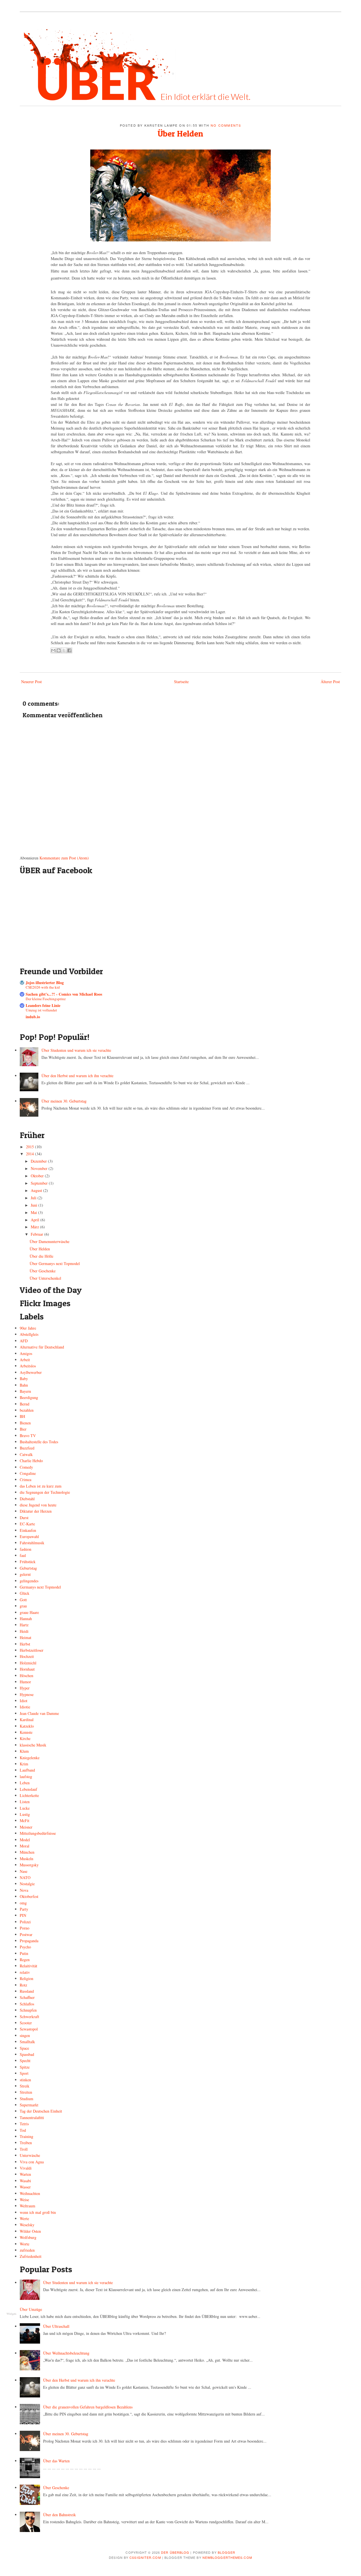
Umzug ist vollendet (41, 1010)
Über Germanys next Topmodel (55, 1263)
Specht (25, 2061)
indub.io (33, 1017)
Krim (24, 1764)
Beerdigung (29, 1397)
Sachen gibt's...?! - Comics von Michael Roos (64, 994)
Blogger (227, 2552)
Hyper (25, 1688)
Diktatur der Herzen (36, 1511)
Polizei (25, 1922)
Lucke (25, 1808)
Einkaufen (28, 1530)
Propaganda (29, 1941)
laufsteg (26, 1777)
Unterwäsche (30, 2155)
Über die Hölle (41, 1256)
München (27, 1852)
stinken (25, 2080)
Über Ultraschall (56, 2326)
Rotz (23, 1985)
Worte (25, 2244)
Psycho (25, 1947)
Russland (27, 1991)
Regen (25, 1960)
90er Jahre (28, 1328)
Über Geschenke (43, 1271)
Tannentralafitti (32, 2118)
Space (24, 2048)
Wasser (25, 2187)
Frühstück (28, 1562)
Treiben (26, 2143)
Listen (25, 1802)
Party (24, 1909)
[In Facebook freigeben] (69, 650)
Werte (24, 2218)
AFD (24, 1341)
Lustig (25, 1814)
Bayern (25, 1391)
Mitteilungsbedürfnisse (38, 1833)
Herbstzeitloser (32, 1650)
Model (25, 1840)
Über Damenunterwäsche (49, 1241)
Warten (25, 2174)
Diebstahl (27, 1499)
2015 (30, 1147)
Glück (25, 1593)
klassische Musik (33, 1745)
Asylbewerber (31, 1372)
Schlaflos (27, 2004)
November (40, 1168)
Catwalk (26, 1454)
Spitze (25, 2067)
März (35, 1227)
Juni (35, 1205)
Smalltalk (27, 2042)
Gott (23, 1600)
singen (25, 2035)
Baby (24, 1379)
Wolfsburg (28, 2237)
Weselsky (27, 2225)
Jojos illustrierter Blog (45, 983)
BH (22, 1416)
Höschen (27, 1676)
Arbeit (25, 1360)
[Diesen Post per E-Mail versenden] (53, 650)
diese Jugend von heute (38, 1505)
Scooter (26, 2023)
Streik (25, 2086)
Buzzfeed (27, 1448)
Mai (34, 1212)
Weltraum (27, 2206)
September (40, 1183)
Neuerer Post (31, 682)
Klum (24, 1751)
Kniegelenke (30, 1758)
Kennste (26, 1732)
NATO (25, 1877)
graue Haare (29, 1612)
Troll (24, 2149)
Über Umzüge (31, 2309)
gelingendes (29, 1581)
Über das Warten (56, 2461)
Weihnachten (30, 2193)
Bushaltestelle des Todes (39, 1442)
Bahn (24, 1385)
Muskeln (27, 1859)
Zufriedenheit (31, 2256)
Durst (24, 1518)
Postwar (26, 1934)
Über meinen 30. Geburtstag (64, 1101)
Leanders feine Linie (43, 1005)
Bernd (25, 1404)
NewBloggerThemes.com (227, 2557)
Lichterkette (29, 1795)
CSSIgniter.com (145, 2557)
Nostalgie (27, 1884)
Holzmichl (28, 1663)
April (36, 1220)
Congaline (28, 1473)
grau (23, 1606)
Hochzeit (27, 1656)
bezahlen (27, 1410)
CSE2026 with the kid (43, 987)
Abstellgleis (29, 1334)
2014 (30, 1154)
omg (23, 1903)
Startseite (181, 682)
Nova (24, 1890)
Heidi (24, 1631)
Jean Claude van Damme (39, 1713)
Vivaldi (26, 2168)
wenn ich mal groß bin (38, 2212)
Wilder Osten (30, 2231)
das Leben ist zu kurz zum (41, 1486)
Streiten (26, 2092)
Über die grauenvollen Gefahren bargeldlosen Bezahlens (88, 2407)
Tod (23, 2130)
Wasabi (25, 2181)
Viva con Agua (32, 2162)
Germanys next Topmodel (40, 1587)
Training (27, 2136)
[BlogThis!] (59, 650)
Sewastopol (29, 2029)
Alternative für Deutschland (42, 1347)
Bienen (25, 1423)
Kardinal (27, 1720)
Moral (25, 1846)
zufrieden (27, 2250)
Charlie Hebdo (31, 1461)
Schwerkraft (29, 2017)
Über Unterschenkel (45, 1278)
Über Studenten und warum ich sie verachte (76, 1050)
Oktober (38, 1176)
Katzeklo (27, 1726)
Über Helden (180, 133)
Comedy (26, 1467)
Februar (38, 1234)
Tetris (24, 2124)
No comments (226, 125)
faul (23, 1555)
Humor (25, 1682)
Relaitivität (28, 1966)
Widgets (11, 2314)
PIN (23, 1915)
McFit (25, 1821)
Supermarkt (29, 2105)
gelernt (25, 1574)
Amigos (26, 1353)
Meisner (26, 1827)
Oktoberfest (29, 1896)
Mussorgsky (29, 1865)
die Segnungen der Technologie (45, 1492)
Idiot (24, 1701)
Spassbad (27, 2054)
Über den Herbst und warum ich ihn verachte (77, 1076)
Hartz (24, 1625)
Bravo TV (28, 1436)
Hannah (26, 1619)
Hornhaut (27, 1669)
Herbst (25, 1644)
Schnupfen (28, 2010)
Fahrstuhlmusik (32, 1543)
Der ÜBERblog (175, 2552)
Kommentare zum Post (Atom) (64, 858)
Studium (27, 2099)
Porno (25, 1928)
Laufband (27, 1770)
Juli (34, 1198)
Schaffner (27, 1997)
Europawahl (29, 1536)
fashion (26, 1549)
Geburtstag (28, 1568)
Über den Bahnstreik (60, 2515)
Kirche (25, 1738)
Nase (24, 1871)
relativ (25, 1972)
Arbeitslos (28, 1366)
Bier (23, 1429)
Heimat (26, 1637)
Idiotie (25, 1707)
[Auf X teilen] (64, 650)
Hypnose (27, 1694)
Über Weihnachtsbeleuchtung (66, 2353)
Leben (25, 1783)
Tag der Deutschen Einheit (41, 2111)
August (37, 1190)
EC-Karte (27, 1524)
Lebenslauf (28, 1789)
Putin (24, 1953)
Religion (27, 1978)
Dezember (39, 1161)
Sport (24, 2073)
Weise (24, 2200)
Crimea (26, 1480)
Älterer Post (330, 682)
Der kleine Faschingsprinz (46, 999)
